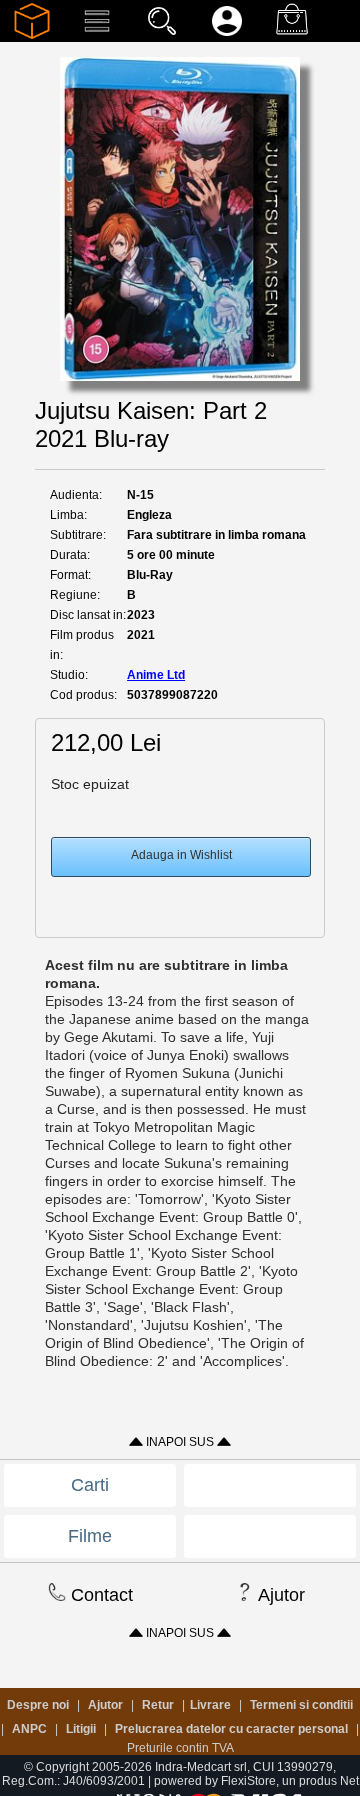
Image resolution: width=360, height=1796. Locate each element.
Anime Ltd (156, 675)
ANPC (29, 1729)
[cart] (292, 35)
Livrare (210, 1705)
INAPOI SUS (180, 1442)
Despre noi (38, 1705)
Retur (158, 1705)
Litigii (81, 1729)
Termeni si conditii (301, 1705)
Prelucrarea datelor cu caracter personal (231, 1729)
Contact (99, 1595)
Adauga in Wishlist (181, 855)
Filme (90, 1536)
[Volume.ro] (32, 35)
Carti (90, 1485)
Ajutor (279, 1595)
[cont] (227, 35)
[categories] (97, 35)
